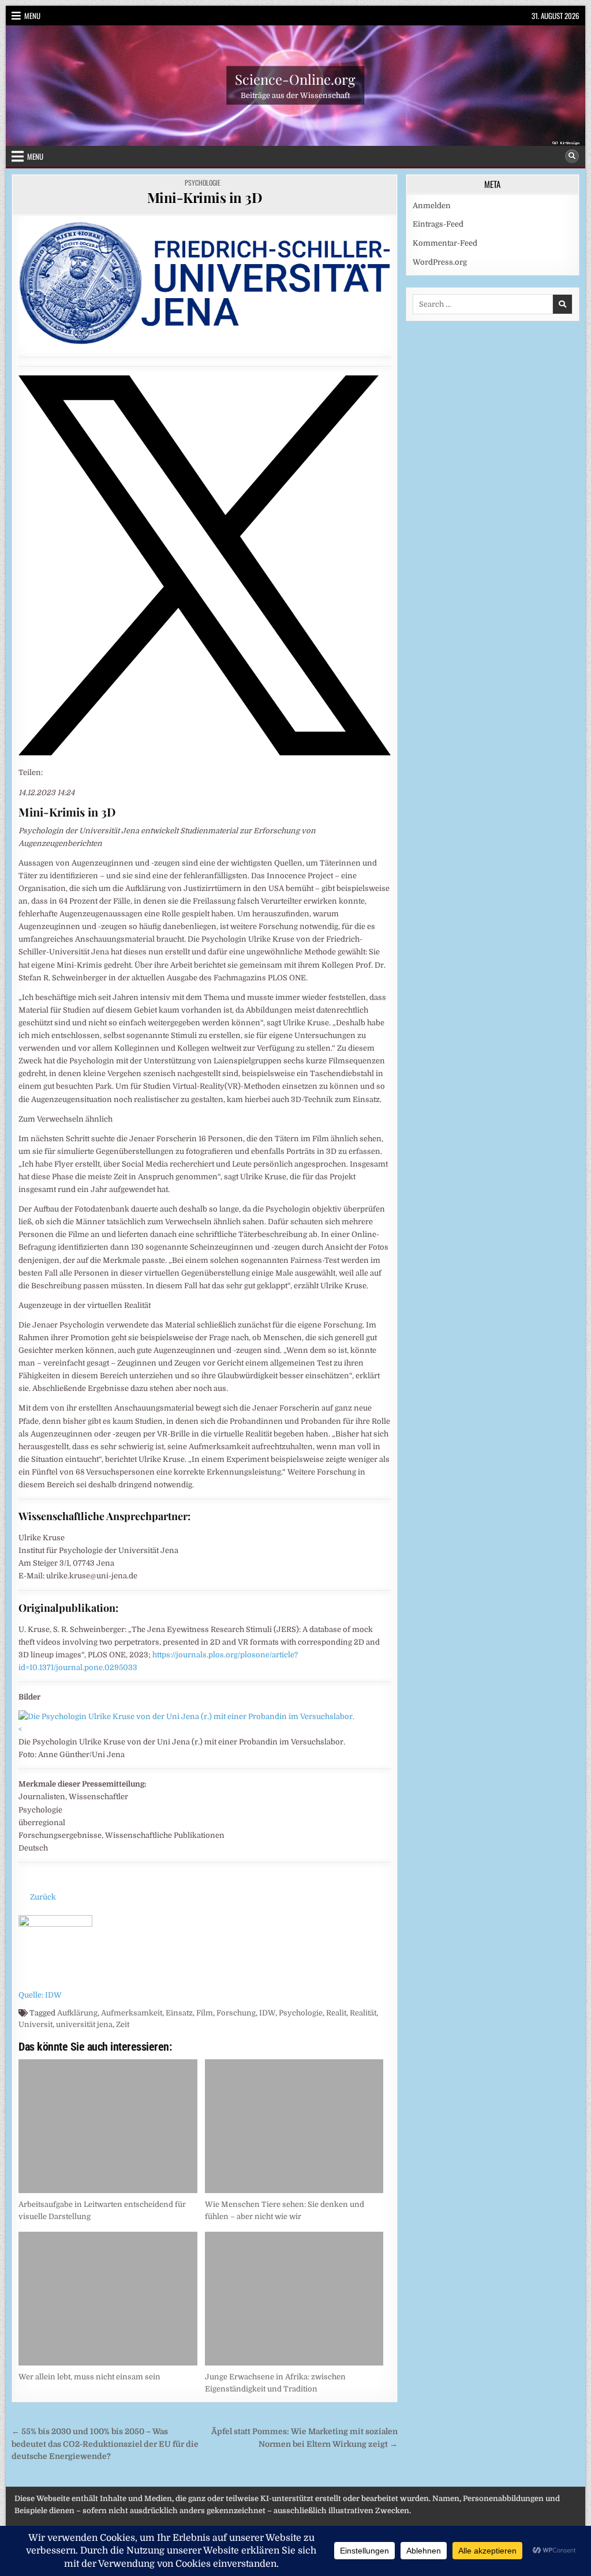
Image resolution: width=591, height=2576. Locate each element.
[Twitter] (205, 753)
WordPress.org (440, 262)
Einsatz (179, 2013)
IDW (267, 2013)
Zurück (43, 1897)
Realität (363, 2013)
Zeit (123, 2024)
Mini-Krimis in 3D (205, 197)
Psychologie (203, 183)
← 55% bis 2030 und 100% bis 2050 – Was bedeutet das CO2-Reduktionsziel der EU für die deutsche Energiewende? (105, 2444)
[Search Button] (572, 156)
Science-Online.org (295, 79)
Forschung (236, 2013)
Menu (32, 16)
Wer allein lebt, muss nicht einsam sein (89, 2377)
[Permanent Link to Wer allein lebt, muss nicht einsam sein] (108, 2299)
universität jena (84, 2024)
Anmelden (432, 206)
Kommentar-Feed (445, 243)
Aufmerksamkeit (132, 2013)
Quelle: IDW (40, 1995)
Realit (336, 2013)
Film (205, 2013)
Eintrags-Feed (438, 224)
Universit (35, 2024)
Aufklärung (77, 2013)
